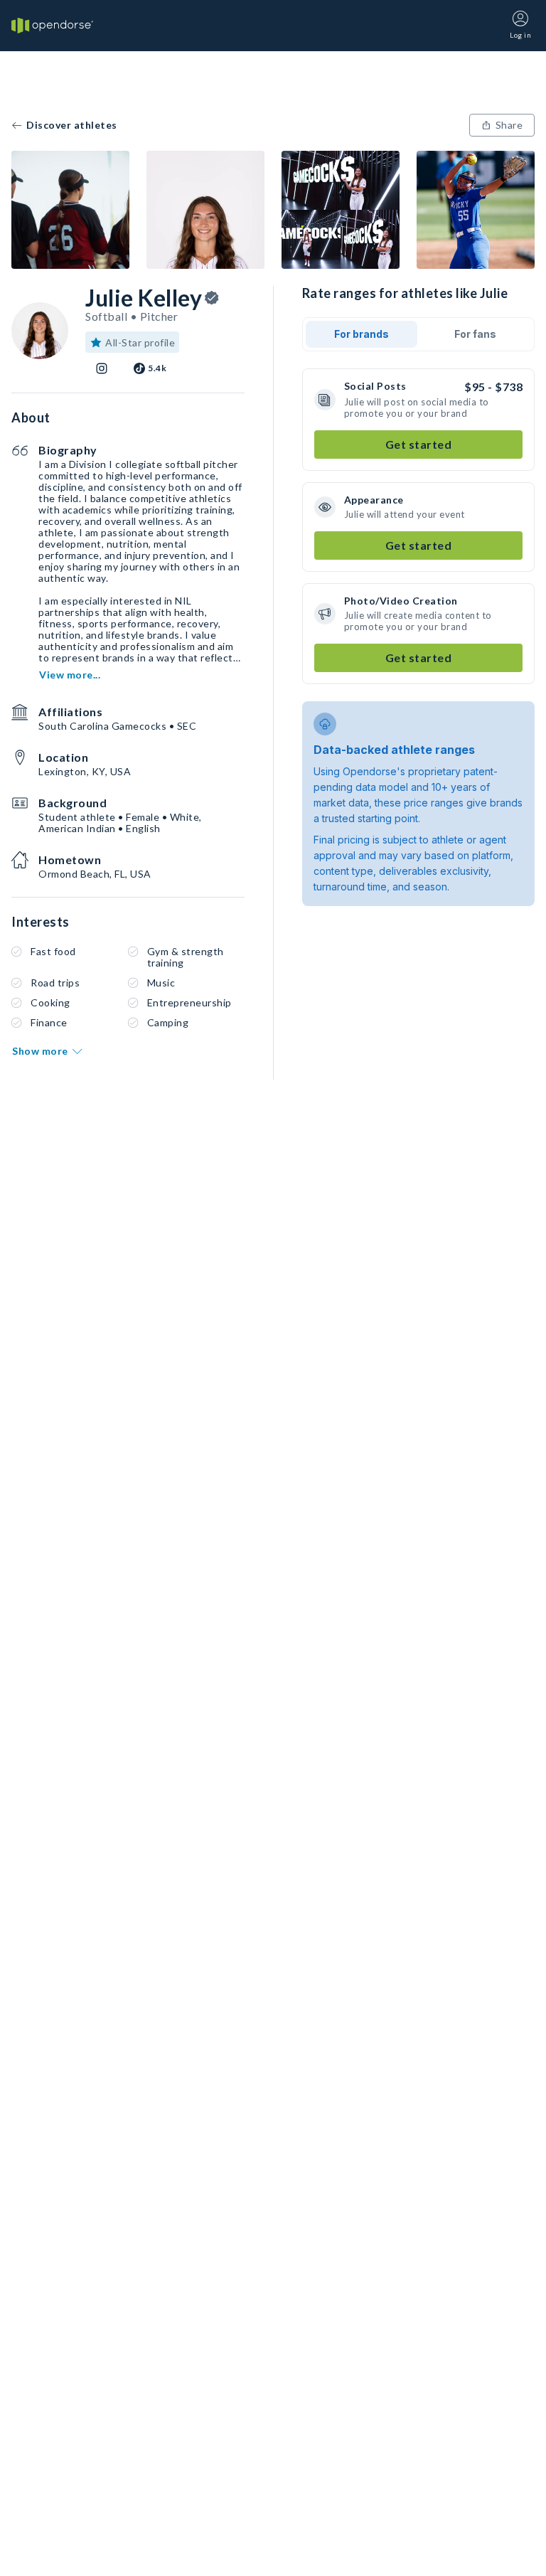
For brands (362, 334)
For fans (475, 334)
